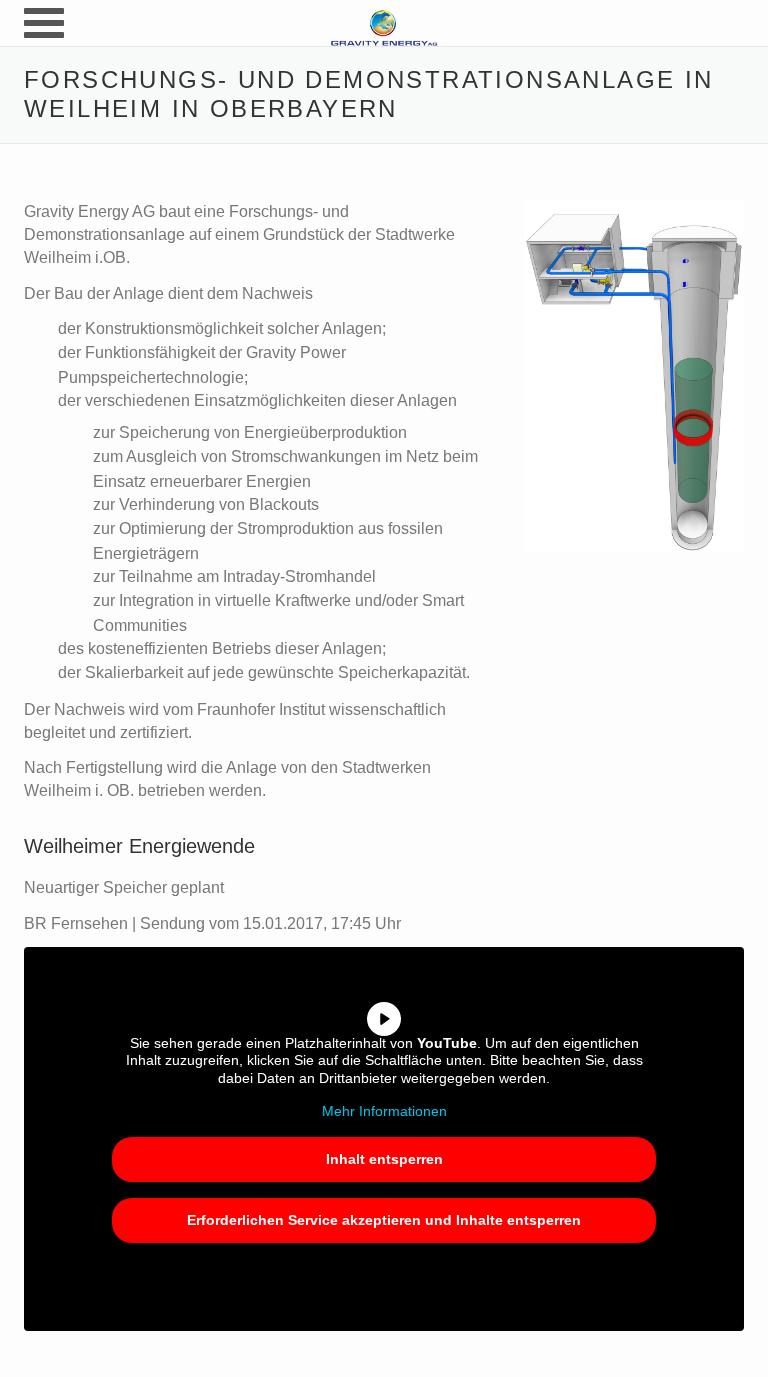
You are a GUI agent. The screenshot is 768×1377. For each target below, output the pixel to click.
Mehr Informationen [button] (384, 1111)
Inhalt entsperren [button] (384, 1159)
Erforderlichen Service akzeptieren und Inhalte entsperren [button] (384, 1220)
